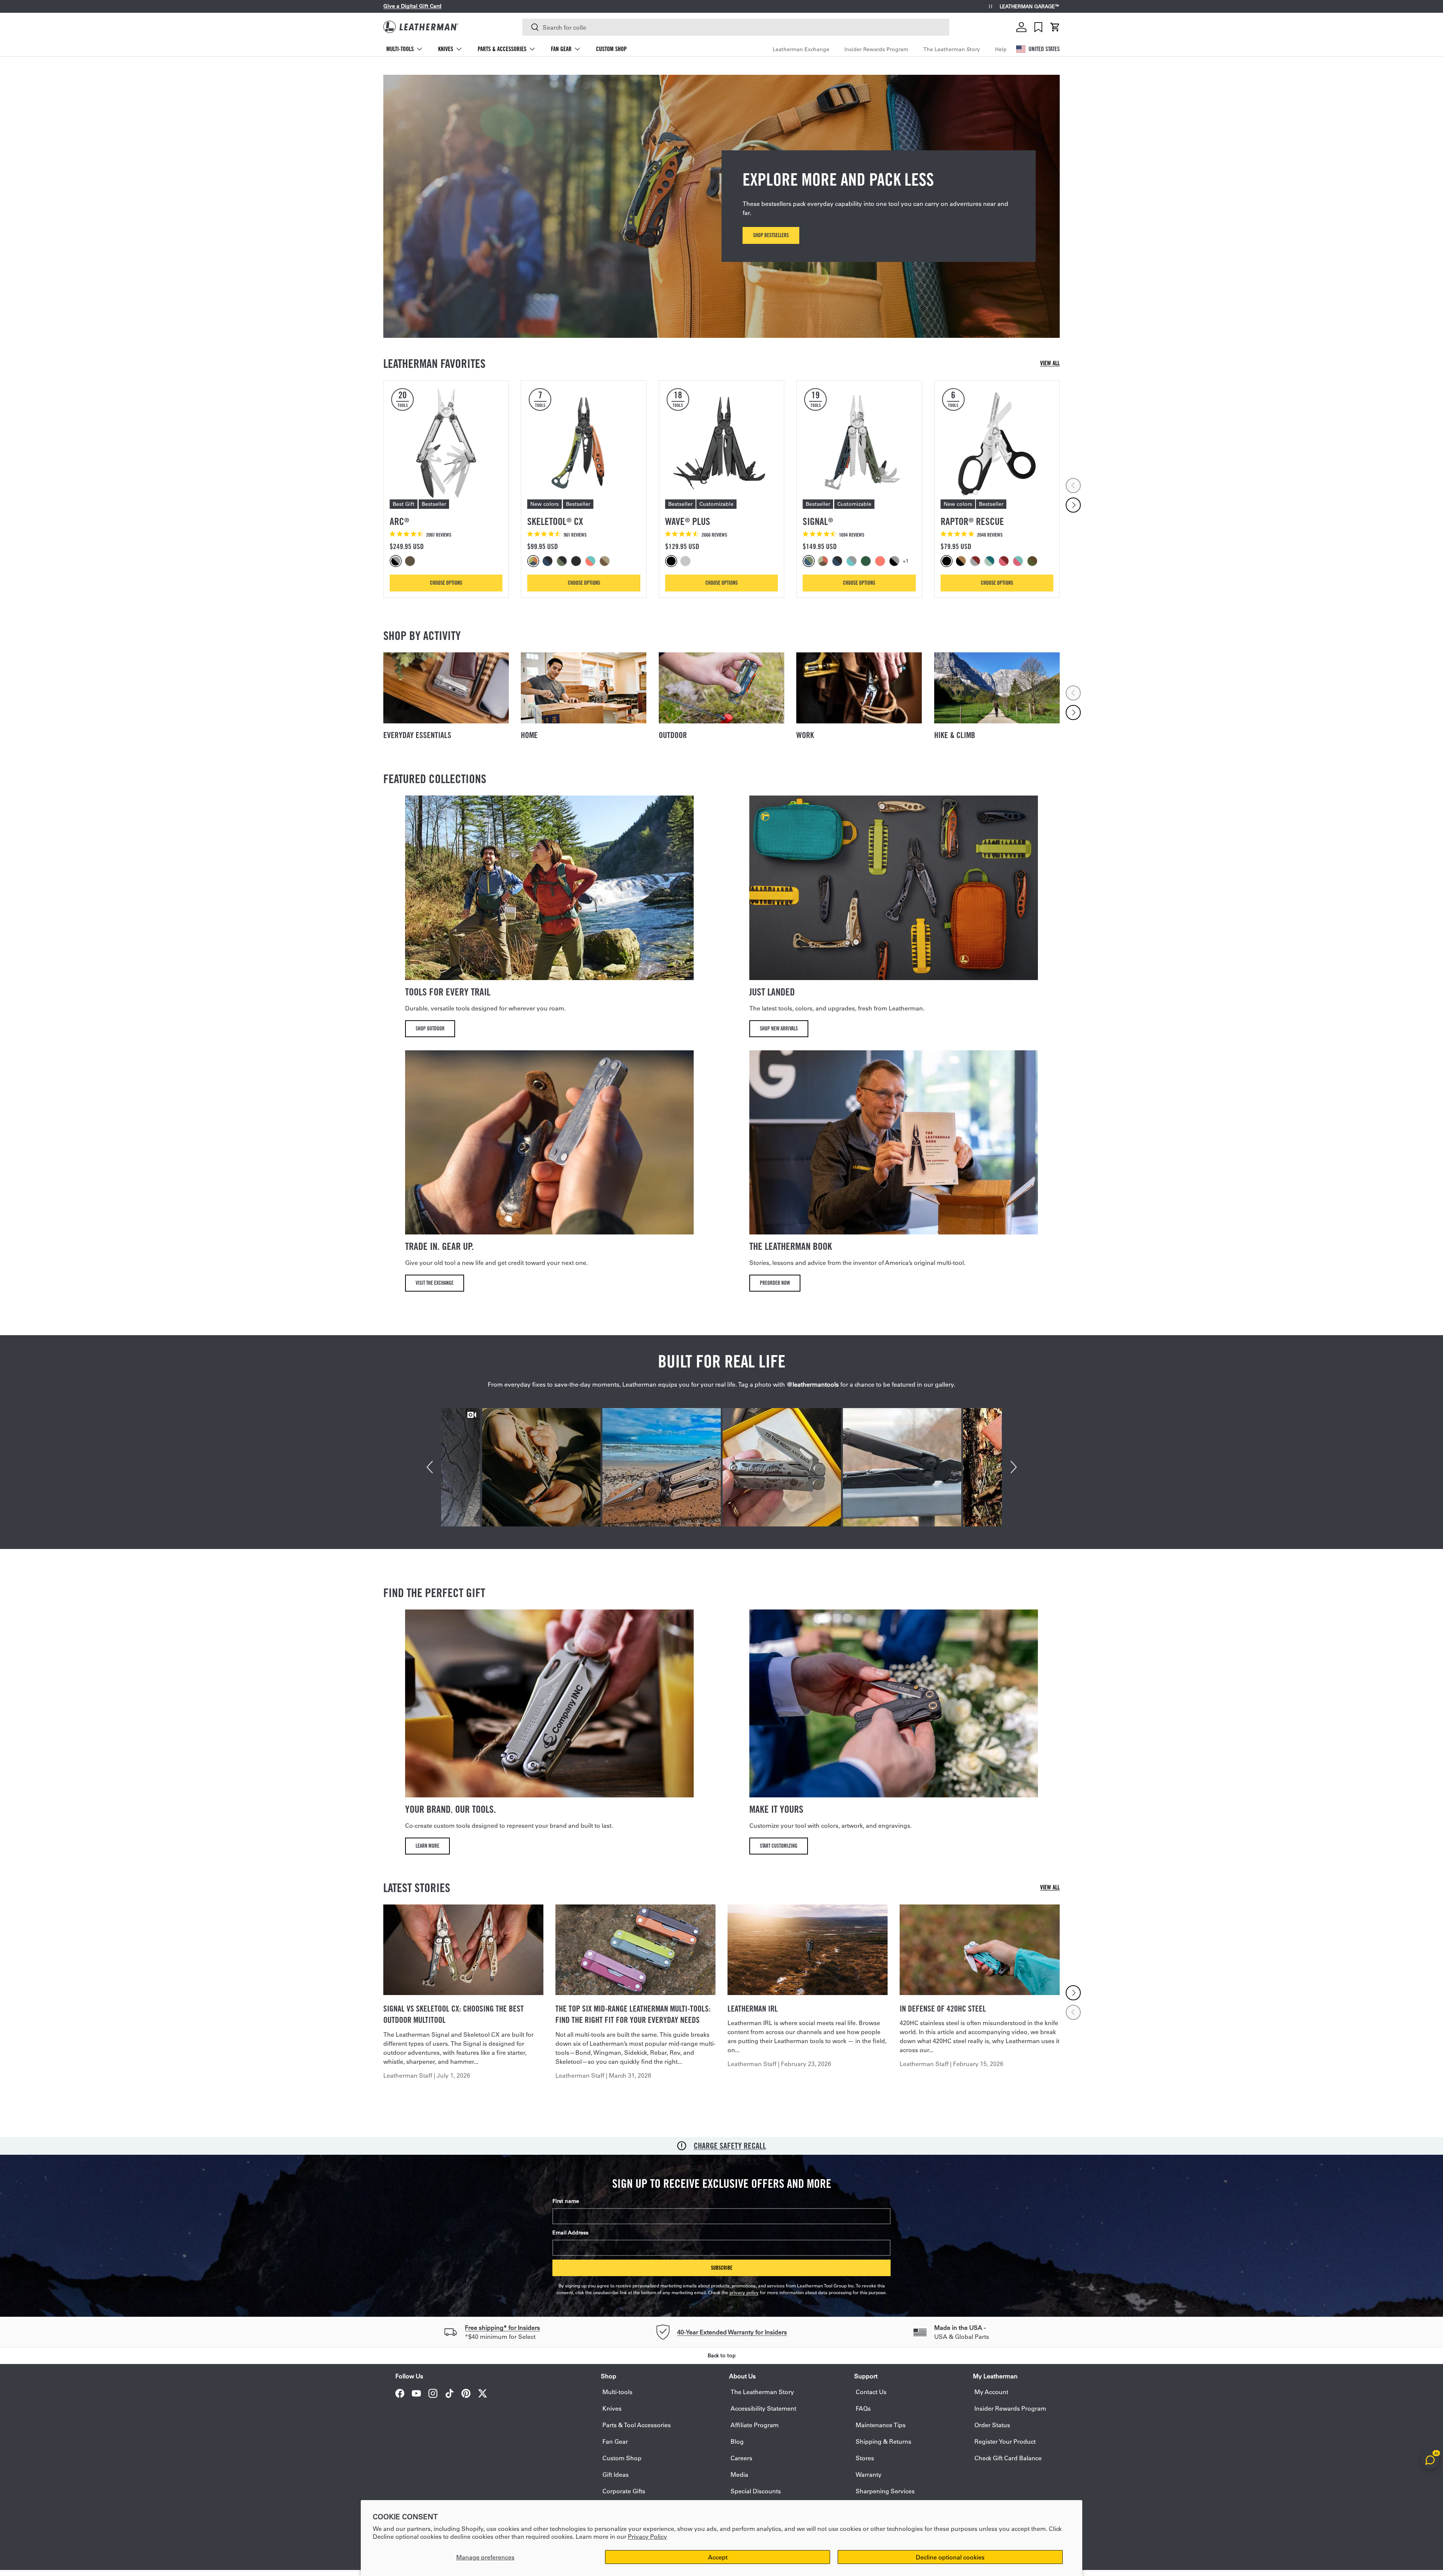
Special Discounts (756, 2491)
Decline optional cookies (950, 2557)
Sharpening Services (885, 2491)
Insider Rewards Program (876, 49)
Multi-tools (400, 49)
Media (739, 2474)
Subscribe (722, 2268)
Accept (718, 2557)
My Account (991, 2392)
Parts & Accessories (502, 49)
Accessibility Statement (763, 2408)
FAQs (863, 2408)
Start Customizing (779, 1846)
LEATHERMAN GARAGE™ (1030, 7)
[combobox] (736, 27)
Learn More (427, 1846)
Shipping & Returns (883, 2441)
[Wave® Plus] (721, 443)
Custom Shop (611, 49)
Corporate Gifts (624, 2491)
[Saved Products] (1038, 27)
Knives (446, 49)
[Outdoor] (721, 688)
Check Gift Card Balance (1008, 2458)
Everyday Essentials (417, 735)
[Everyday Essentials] (446, 688)
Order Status (992, 2425)
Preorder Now (775, 1283)
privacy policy (744, 2292)
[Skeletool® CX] (584, 443)
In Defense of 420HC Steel (943, 2009)
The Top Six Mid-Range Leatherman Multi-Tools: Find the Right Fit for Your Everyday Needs (633, 2014)
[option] (397, 561)
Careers (741, 2458)
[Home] (584, 688)
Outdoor (673, 735)
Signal (818, 521)
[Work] (859, 688)
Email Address (570, 2233)
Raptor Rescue (972, 521)
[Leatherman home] (421, 27)
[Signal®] (859, 443)
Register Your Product (1005, 2441)
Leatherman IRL (753, 2009)
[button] (1055, 27)
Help (1001, 49)
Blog (737, 2441)
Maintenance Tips (881, 2425)
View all (1050, 363)
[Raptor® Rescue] (997, 443)
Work (805, 735)
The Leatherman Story (952, 49)
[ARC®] (446, 443)
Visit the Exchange (435, 1283)
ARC (399, 521)
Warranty (869, 2474)
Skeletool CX (555, 521)
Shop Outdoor (430, 1028)
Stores (865, 2458)
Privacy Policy (647, 2536)
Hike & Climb (955, 735)
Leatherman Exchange (801, 49)
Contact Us (871, 2392)
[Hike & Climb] (997, 688)
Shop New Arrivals (779, 1028)
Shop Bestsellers (771, 235)
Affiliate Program (755, 2425)
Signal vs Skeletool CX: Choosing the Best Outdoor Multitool (454, 2014)
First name (566, 2201)
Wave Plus (688, 521)
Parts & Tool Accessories (637, 2425)
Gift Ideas (616, 2474)
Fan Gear (561, 49)
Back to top (722, 2355)
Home (529, 735)
